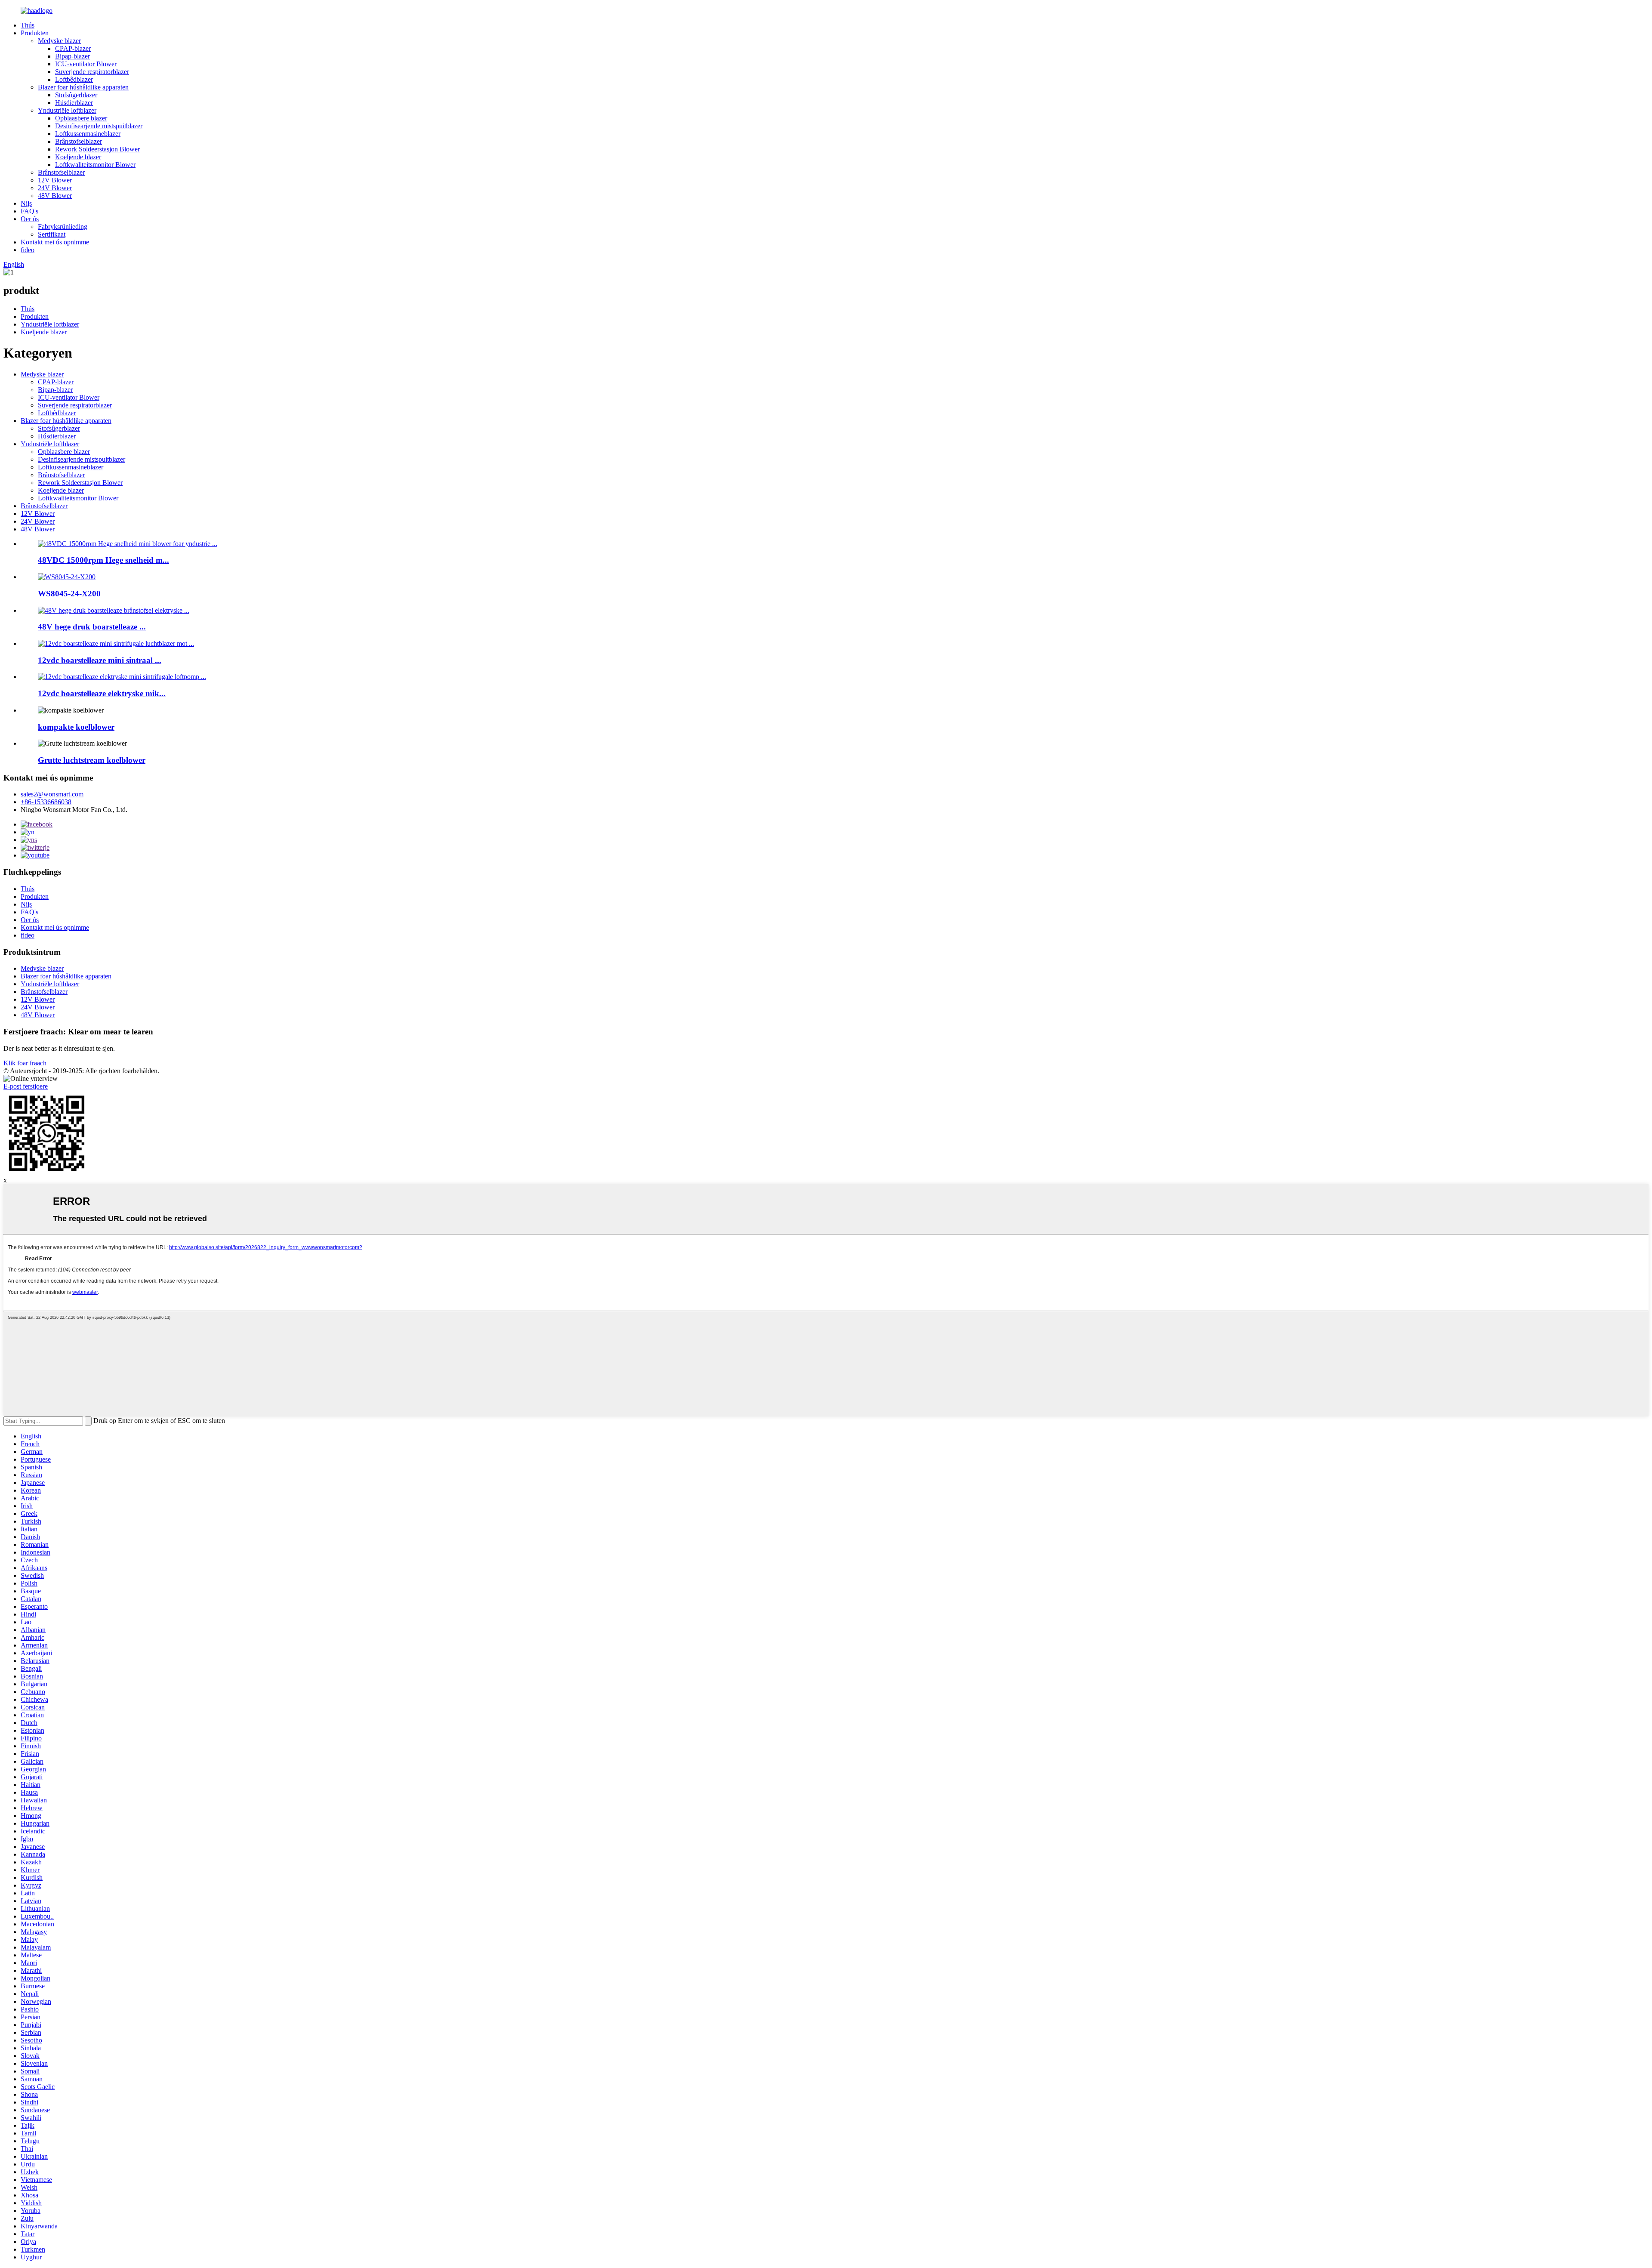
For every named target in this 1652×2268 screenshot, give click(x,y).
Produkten (35, 33)
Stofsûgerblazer (76, 95)
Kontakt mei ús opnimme (55, 242)
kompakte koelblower (76, 727)
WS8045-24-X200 (69, 594)
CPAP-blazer (73, 48)
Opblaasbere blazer (81, 118)
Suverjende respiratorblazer (92, 72)
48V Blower (55, 196)
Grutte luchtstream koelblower (92, 760)
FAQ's (29, 211)
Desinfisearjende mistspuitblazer (99, 126)
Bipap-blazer (72, 56)
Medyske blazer (59, 41)
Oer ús (30, 219)
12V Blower (55, 180)
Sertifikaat (52, 234)
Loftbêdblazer (74, 79)
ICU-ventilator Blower (86, 64)
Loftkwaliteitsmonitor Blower (95, 165)
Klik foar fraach (25, 1063)
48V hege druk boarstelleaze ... (92, 627)
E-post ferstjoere (26, 1086)
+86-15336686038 (46, 802)
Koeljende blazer (78, 157)
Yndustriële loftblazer (67, 110)
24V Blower (55, 188)
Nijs (26, 203)
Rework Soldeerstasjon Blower (97, 149)
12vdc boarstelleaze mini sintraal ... (100, 660)
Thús (28, 25)
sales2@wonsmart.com (52, 794)
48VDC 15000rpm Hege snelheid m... (103, 560)
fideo (28, 250)
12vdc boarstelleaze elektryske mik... (102, 693)
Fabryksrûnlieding (63, 227)
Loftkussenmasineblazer (88, 134)
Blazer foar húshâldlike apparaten (83, 87)
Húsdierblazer (74, 103)
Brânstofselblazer (79, 141)
